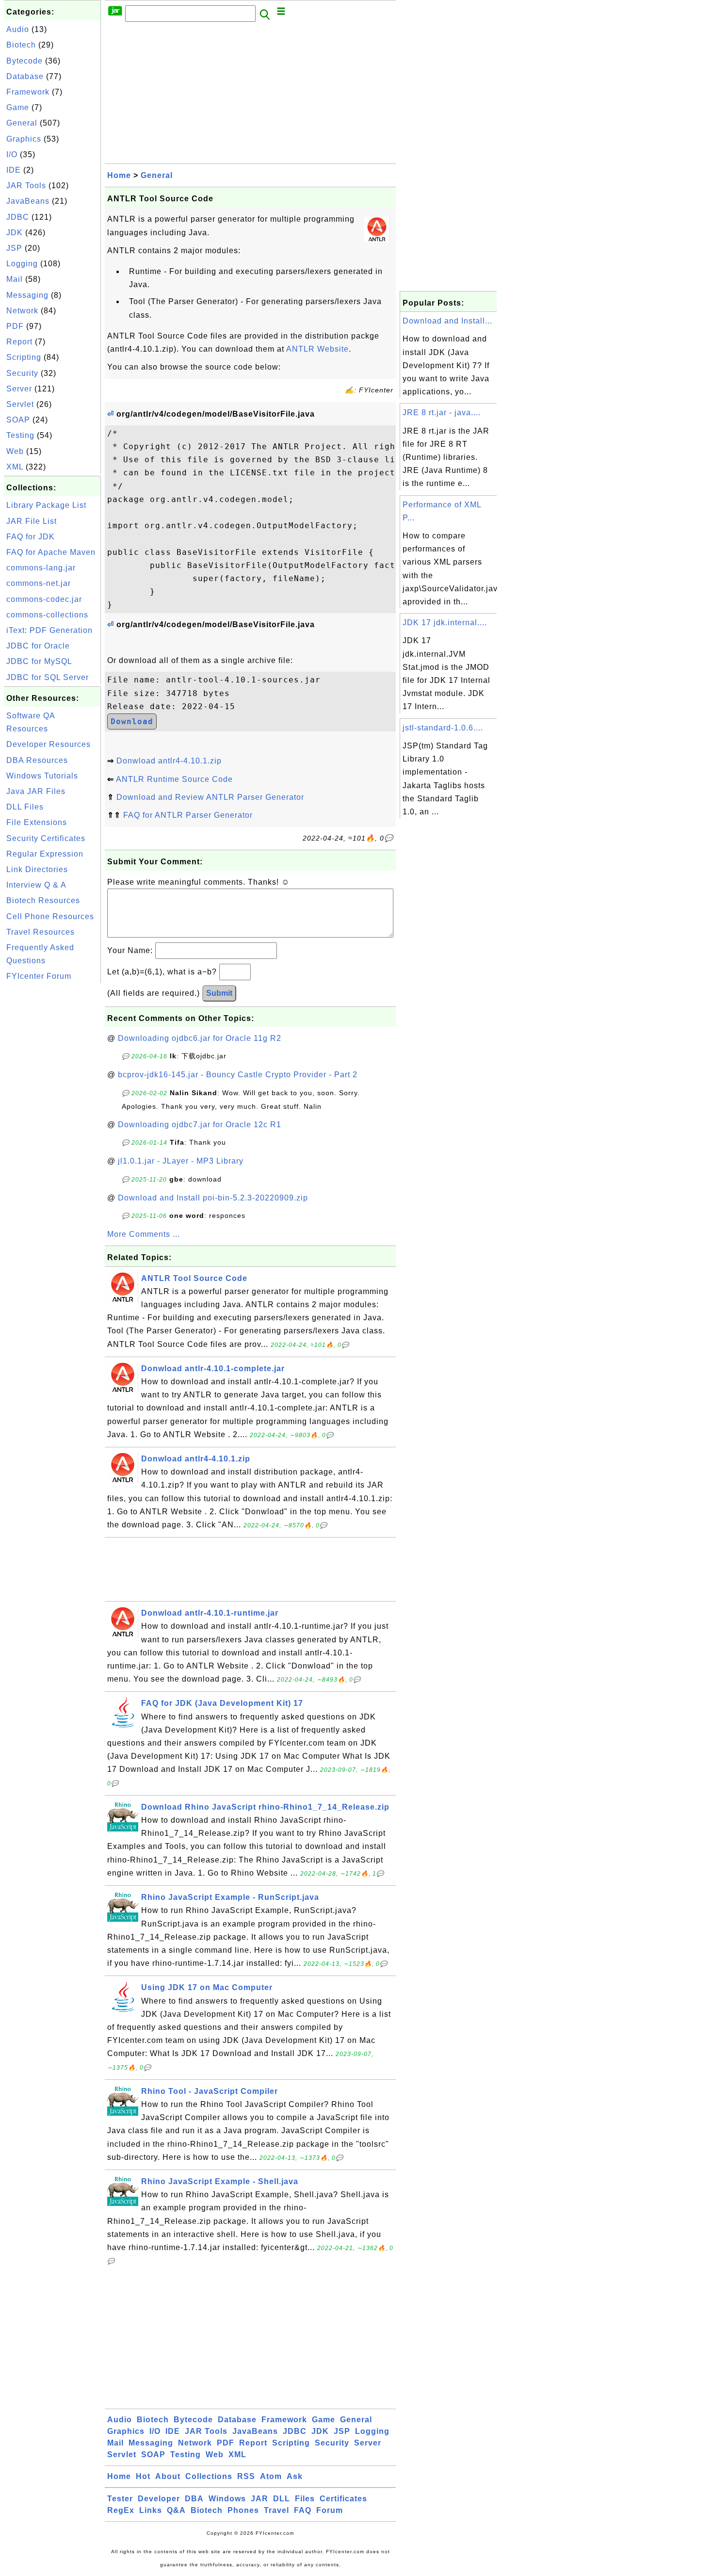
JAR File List (32, 521)
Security (22, 373)
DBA (194, 2499)
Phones (243, 2510)
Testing (20, 435)
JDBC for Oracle (38, 646)
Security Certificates (46, 838)
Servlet (20, 404)
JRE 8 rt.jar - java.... (442, 413)
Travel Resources (41, 932)
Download (132, 721)
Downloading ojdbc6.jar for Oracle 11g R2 (200, 1038)
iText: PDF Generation (49, 630)
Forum (330, 2510)
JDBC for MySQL (39, 661)
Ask (295, 2476)
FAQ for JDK (31, 537)
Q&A (176, 2510)
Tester (120, 2499)
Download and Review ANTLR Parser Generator (210, 797)
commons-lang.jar (41, 568)
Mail (15, 279)
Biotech (21, 45)
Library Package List (46, 505)
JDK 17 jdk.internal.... (445, 623)
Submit (219, 993)
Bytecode (24, 61)
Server (19, 389)
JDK (15, 233)
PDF (15, 326)
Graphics (24, 139)
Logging (22, 264)
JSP (14, 248)
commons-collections (47, 615)
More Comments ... (144, 1234)
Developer (159, 2499)
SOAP (18, 420)
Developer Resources (49, 744)
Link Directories (37, 869)
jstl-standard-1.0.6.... (443, 728)
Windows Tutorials (42, 776)
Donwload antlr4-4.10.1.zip (169, 761)
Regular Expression (45, 854)
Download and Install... (447, 321)
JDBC (18, 217)
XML (15, 467)
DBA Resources (37, 760)
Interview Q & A (36, 885)
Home (119, 175)
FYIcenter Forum (39, 976)
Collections (209, 2476)
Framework (28, 92)
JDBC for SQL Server (48, 677)
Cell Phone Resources (50, 916)
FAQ (303, 2510)
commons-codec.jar (44, 599)
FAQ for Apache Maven (51, 552)
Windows (227, 2499)
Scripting (24, 357)
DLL (282, 2499)
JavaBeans (28, 201)
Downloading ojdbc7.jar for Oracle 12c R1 (200, 1125)
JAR (259, 2499)
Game (18, 107)
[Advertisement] (52, 1131)
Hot (143, 2476)
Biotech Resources (43, 900)
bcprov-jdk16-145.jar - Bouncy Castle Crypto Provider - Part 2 (238, 1075)
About (168, 2476)
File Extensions (37, 822)
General (22, 123)
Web (15, 451)
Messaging (27, 295)
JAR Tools (26, 186)
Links (151, 2510)
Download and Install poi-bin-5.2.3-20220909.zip (213, 1198)
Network (22, 311)
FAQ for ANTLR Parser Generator (188, 815)
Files (305, 2499)
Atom (271, 2476)
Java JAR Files (36, 791)
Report (19, 342)
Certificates (343, 2499)
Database (25, 76)
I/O (12, 154)
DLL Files (25, 807)
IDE (14, 170)
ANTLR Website (317, 349)
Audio (18, 29)
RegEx (121, 2510)
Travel (276, 2510)
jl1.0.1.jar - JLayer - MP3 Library (181, 1161)
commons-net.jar (39, 583)
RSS (246, 2476)
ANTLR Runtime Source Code (174, 779)
